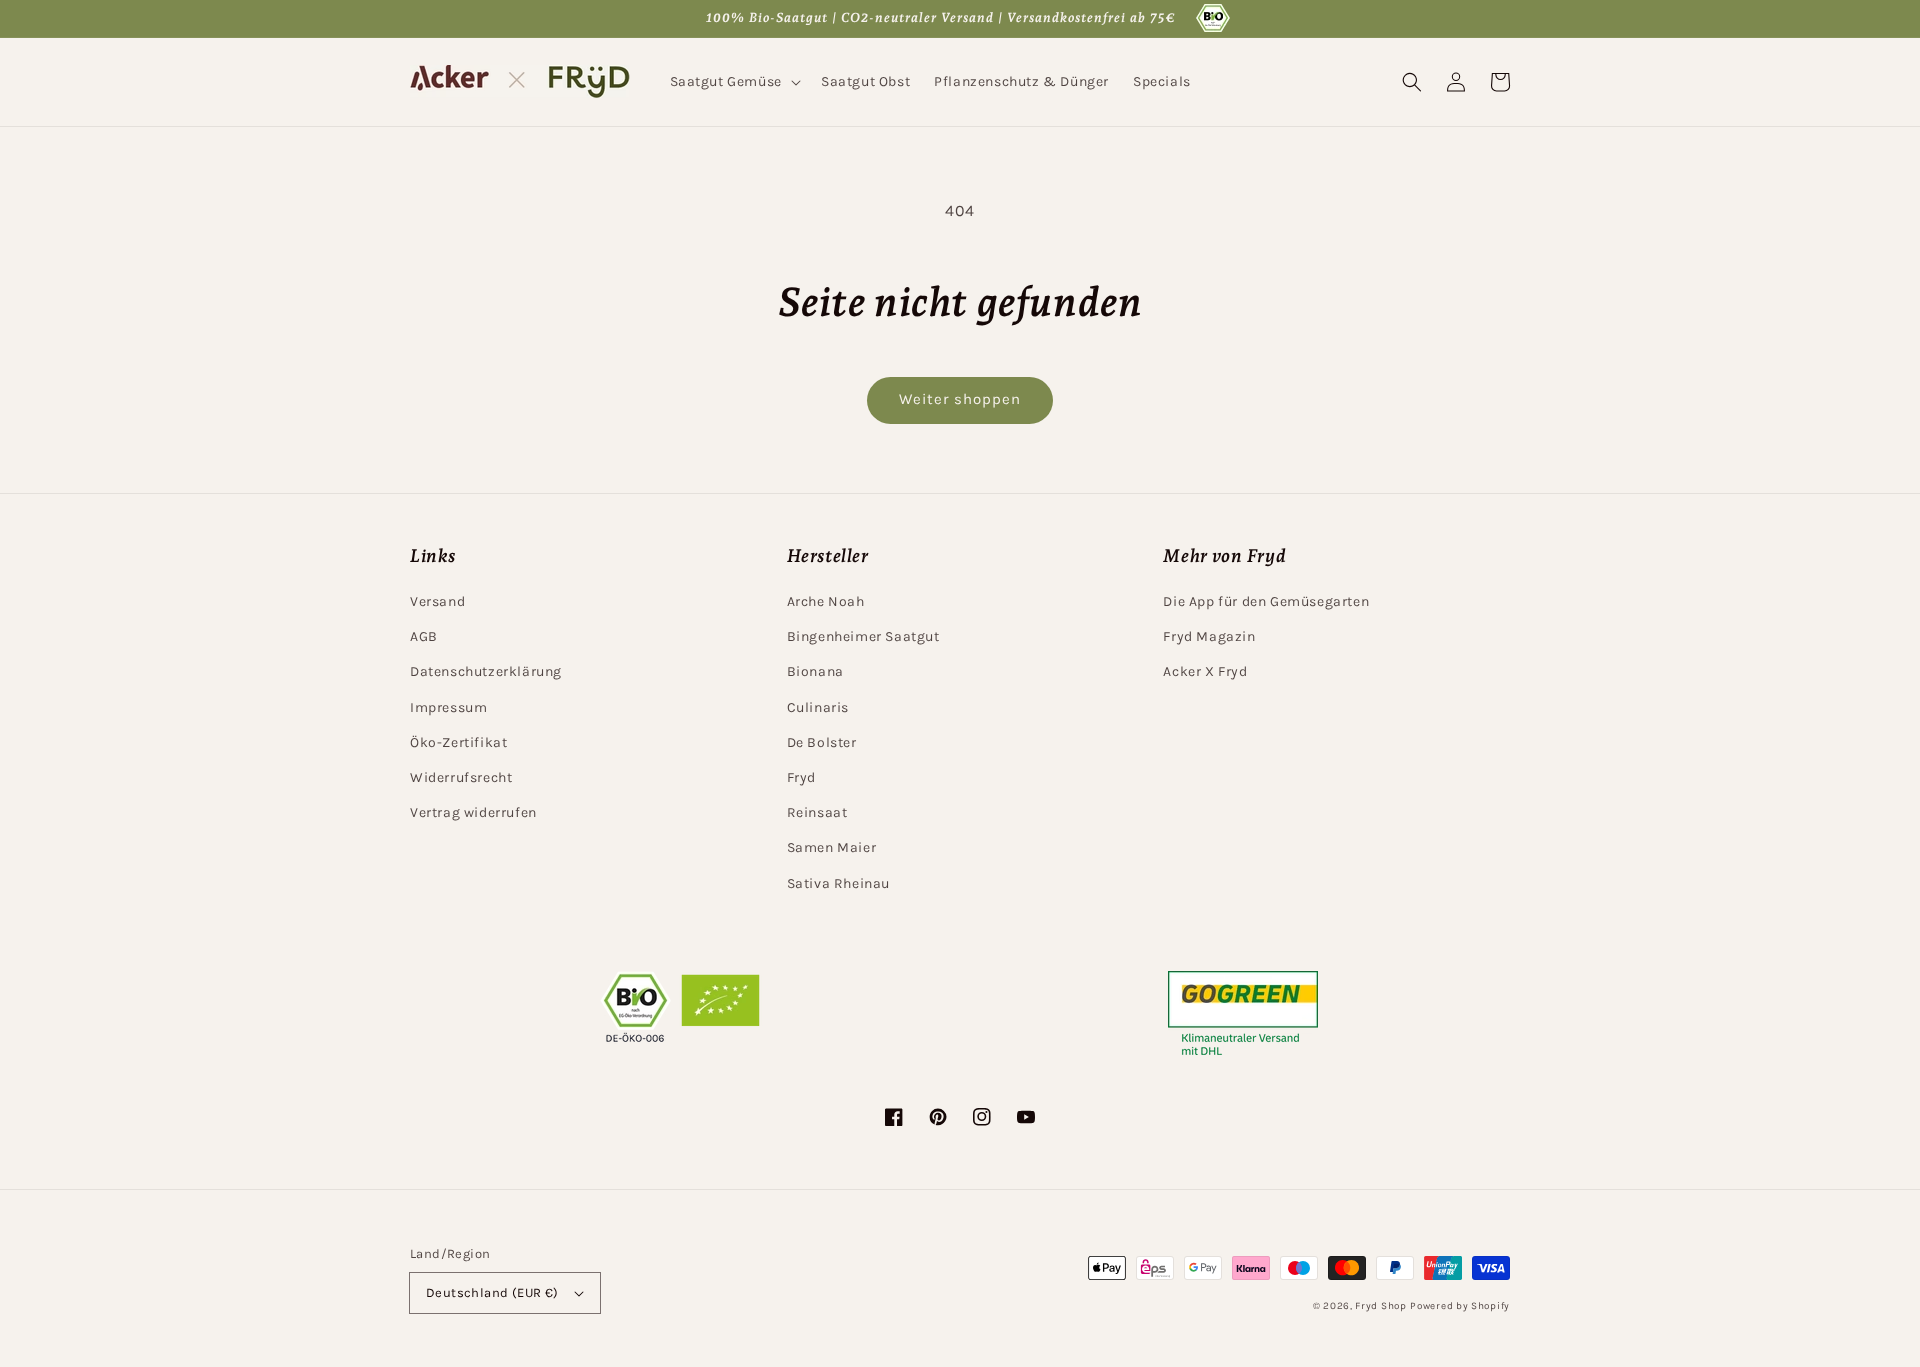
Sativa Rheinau (838, 883)
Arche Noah (826, 601)
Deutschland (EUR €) (492, 1292)
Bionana (815, 671)
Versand (437, 601)
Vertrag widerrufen (473, 812)
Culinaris (818, 707)
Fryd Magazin (1209, 636)
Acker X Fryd (1205, 671)
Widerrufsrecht (461, 777)
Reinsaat (817, 812)
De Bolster (822, 742)
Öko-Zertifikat (458, 742)
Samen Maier (832, 847)
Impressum (448, 707)
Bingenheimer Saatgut (863, 636)
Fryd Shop (1380, 1306)
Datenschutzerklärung (486, 671)
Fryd (801, 777)
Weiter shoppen (960, 399)
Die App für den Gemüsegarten (1266, 601)
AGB (424, 636)
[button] (733, 82)
